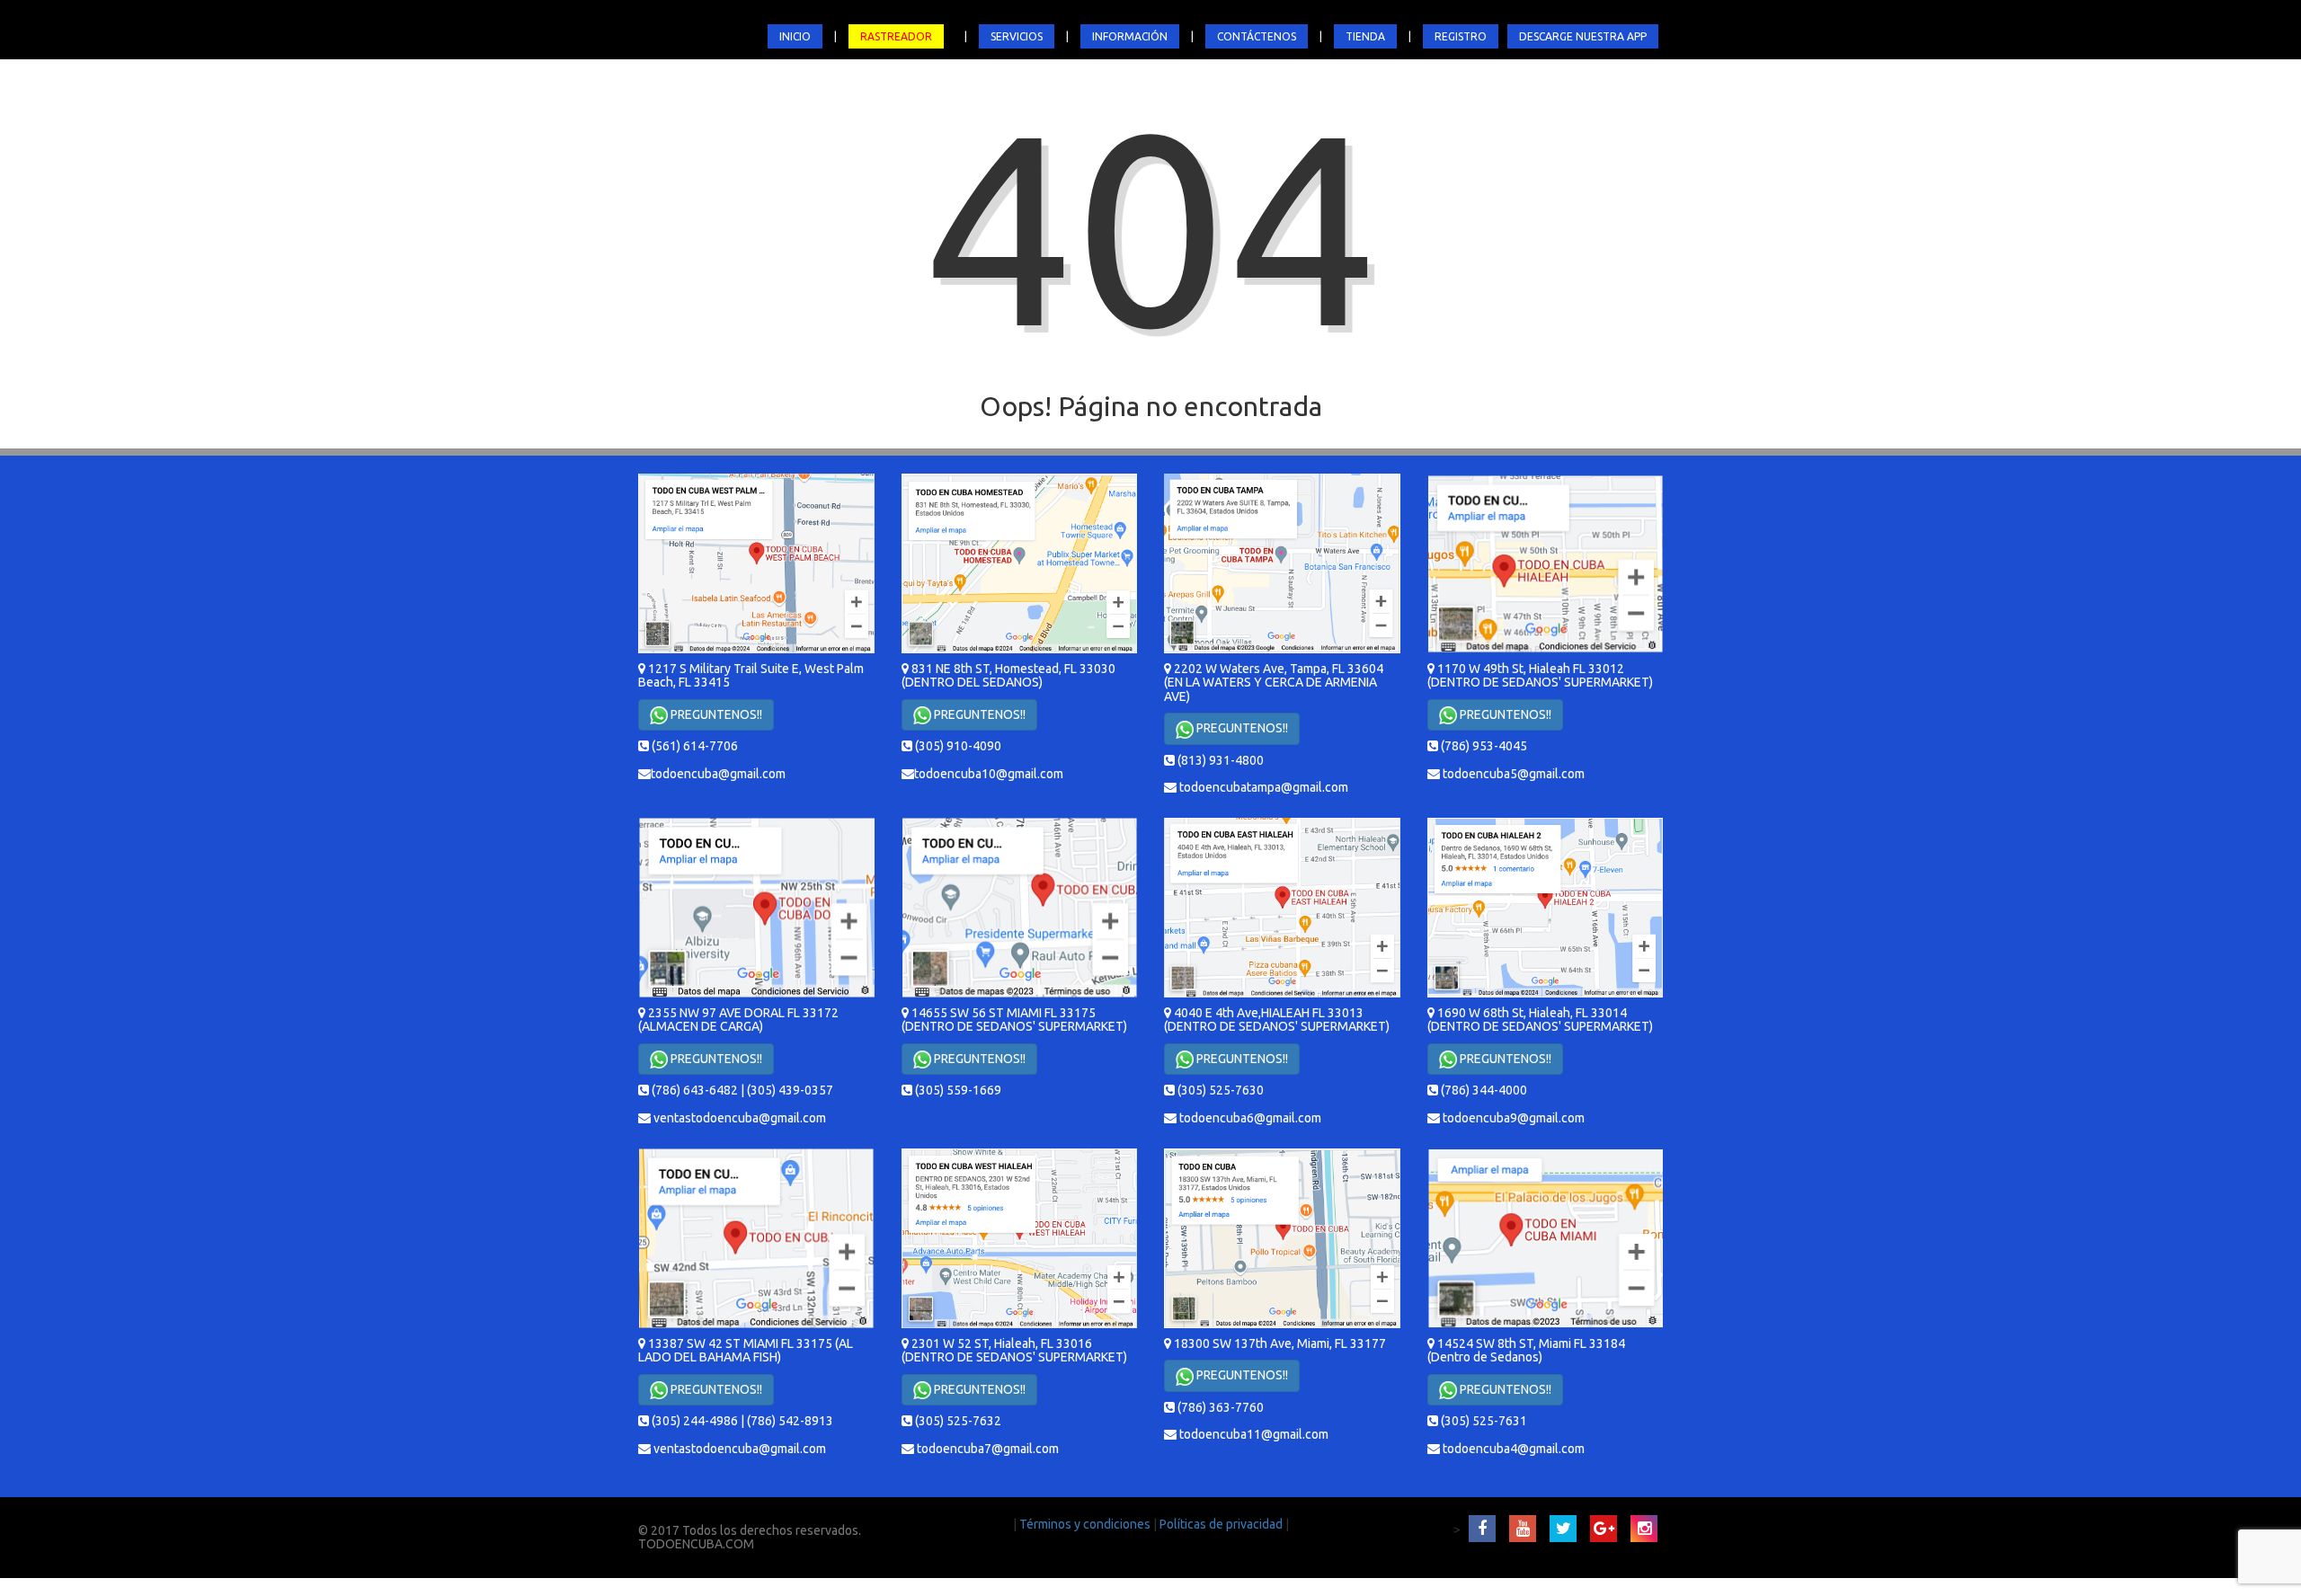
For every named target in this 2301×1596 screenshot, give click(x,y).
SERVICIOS (1017, 36)
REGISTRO (1461, 36)
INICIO (795, 36)
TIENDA (1365, 36)
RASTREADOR (896, 36)
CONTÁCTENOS (1257, 36)
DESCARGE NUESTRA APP (1583, 36)
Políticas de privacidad (1222, 1524)
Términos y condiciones (1086, 1524)
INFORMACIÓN (1130, 36)
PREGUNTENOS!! (715, 714)
